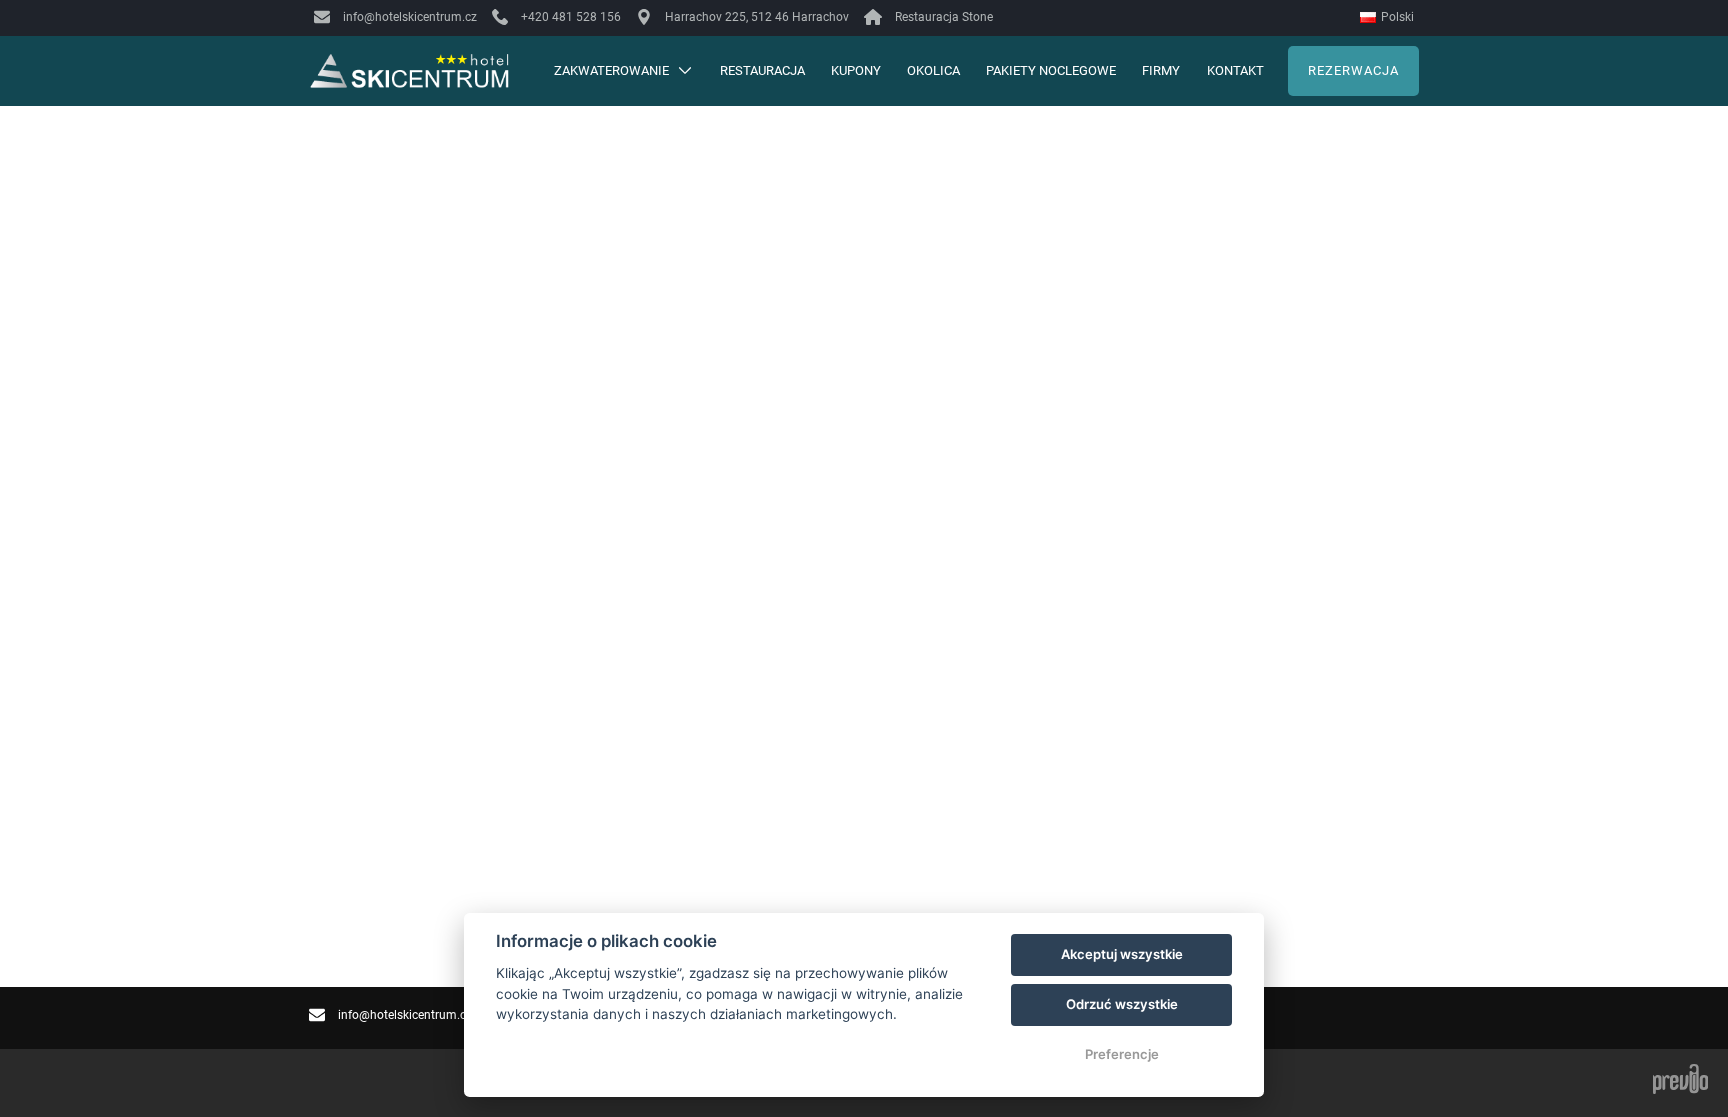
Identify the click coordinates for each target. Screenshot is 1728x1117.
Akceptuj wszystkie (1122, 954)
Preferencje (1122, 1054)
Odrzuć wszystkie (1122, 1004)
